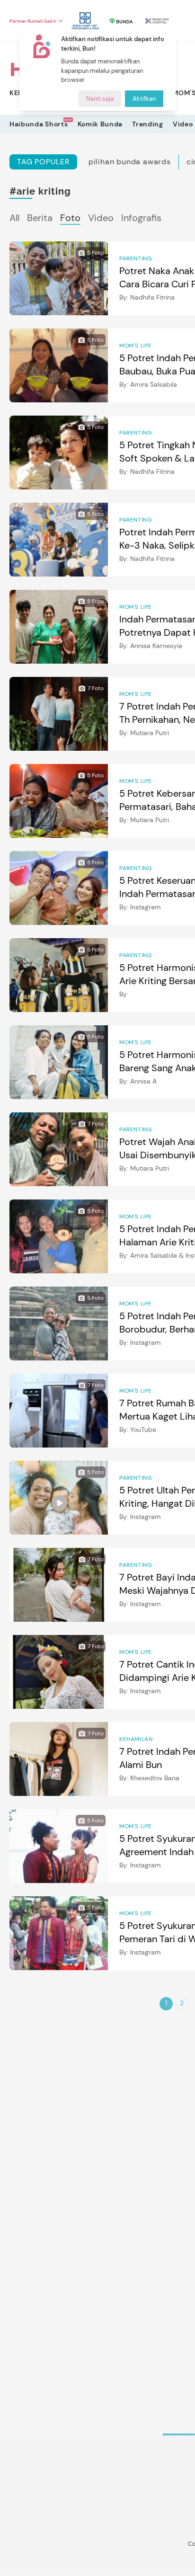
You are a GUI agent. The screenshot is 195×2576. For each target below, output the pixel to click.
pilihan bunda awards (130, 162)
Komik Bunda (100, 124)
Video (183, 124)
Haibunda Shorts (39, 124)
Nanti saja (100, 99)
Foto (70, 218)
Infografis (141, 218)
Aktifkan (144, 99)
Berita (40, 218)
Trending (148, 124)
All (14, 218)
